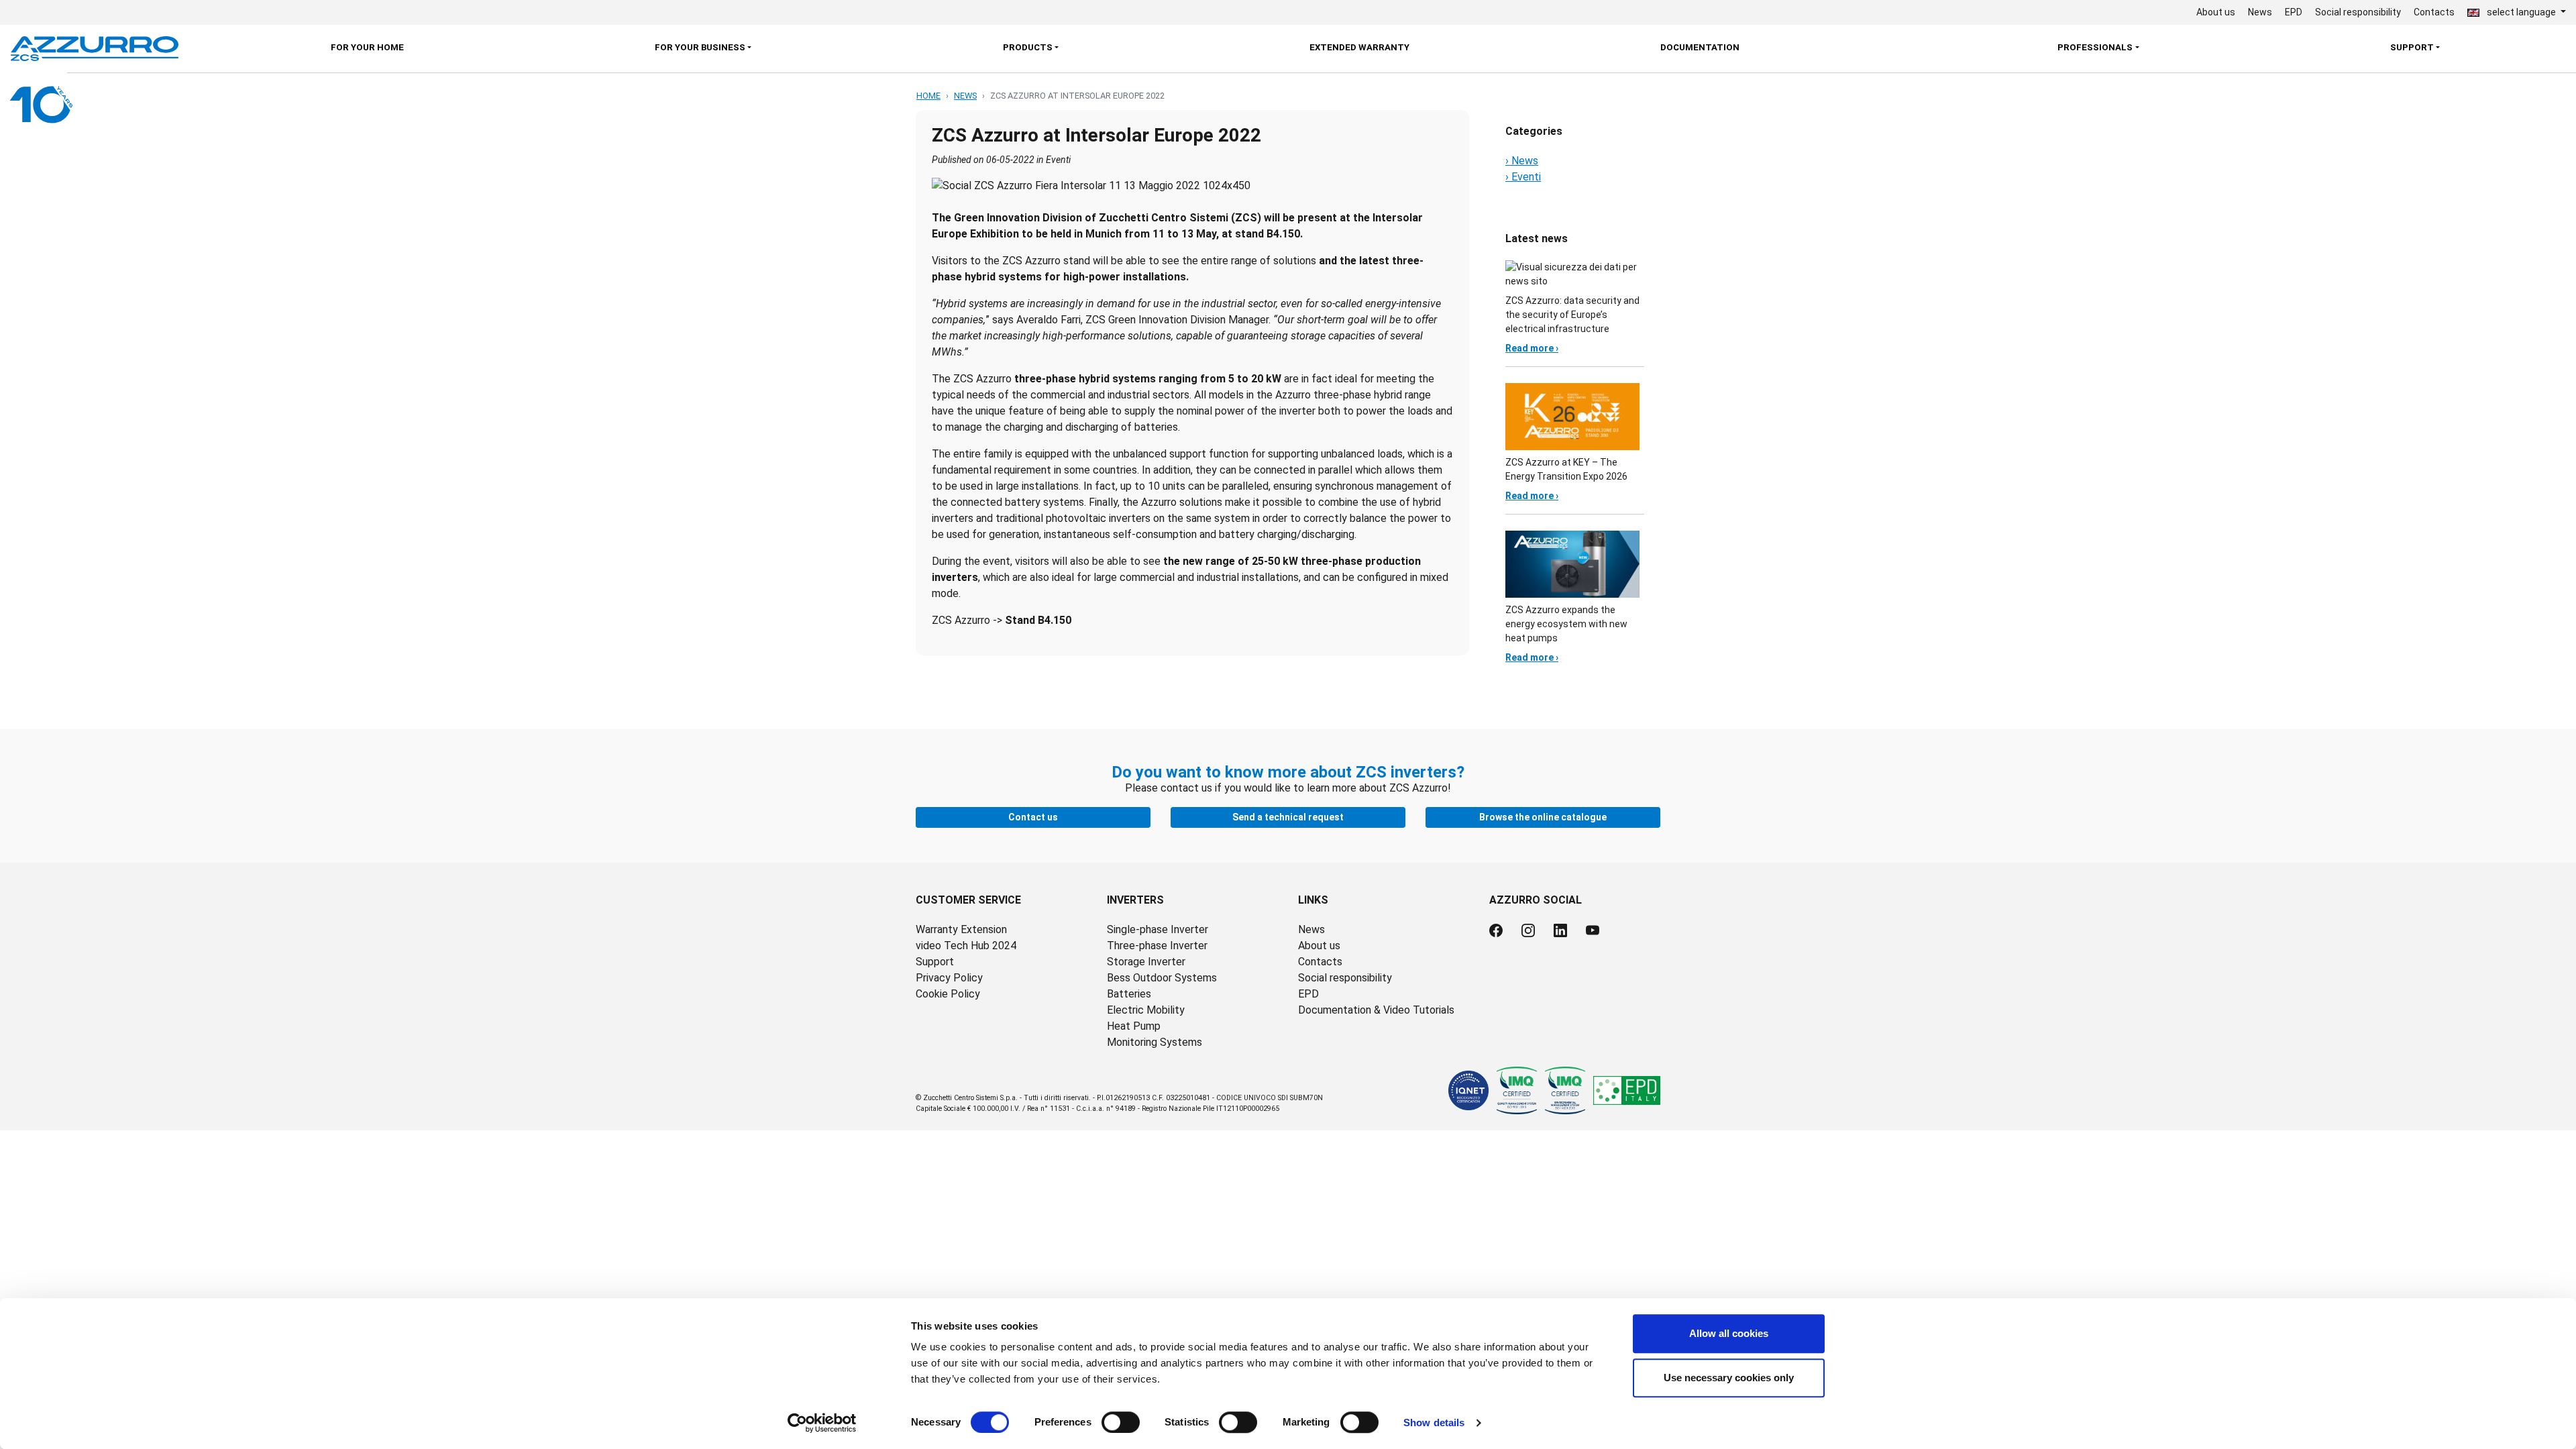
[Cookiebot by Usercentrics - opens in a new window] (822, 1423)
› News (1522, 161)
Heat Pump (1134, 1026)
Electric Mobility (1146, 1010)
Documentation (1700, 47)
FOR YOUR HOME (367, 47)
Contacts (2434, 12)
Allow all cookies (1729, 1333)
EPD (2294, 12)
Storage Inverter (1146, 962)
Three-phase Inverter (1157, 946)
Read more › (1532, 348)
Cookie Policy (948, 994)
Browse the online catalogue (1543, 817)
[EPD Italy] (1627, 1090)
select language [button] (2521, 12)
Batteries (1129, 994)
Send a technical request (1288, 817)
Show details (1434, 1423)
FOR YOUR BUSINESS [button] (700, 47)
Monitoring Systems (1155, 1042)
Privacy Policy (949, 978)
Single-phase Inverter (1158, 929)
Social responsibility (2358, 12)
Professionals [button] (2095, 47)
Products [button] (1028, 47)
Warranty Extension (961, 929)
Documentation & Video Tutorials (1376, 1010)
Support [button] (2412, 47)
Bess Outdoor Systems (1162, 978)
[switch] (1121, 1422)
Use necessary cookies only (1729, 1378)
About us (2216, 12)
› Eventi (1523, 177)
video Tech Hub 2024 (966, 946)
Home (928, 96)
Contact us (1033, 817)
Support (935, 962)
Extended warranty (1359, 47)
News (2260, 12)
